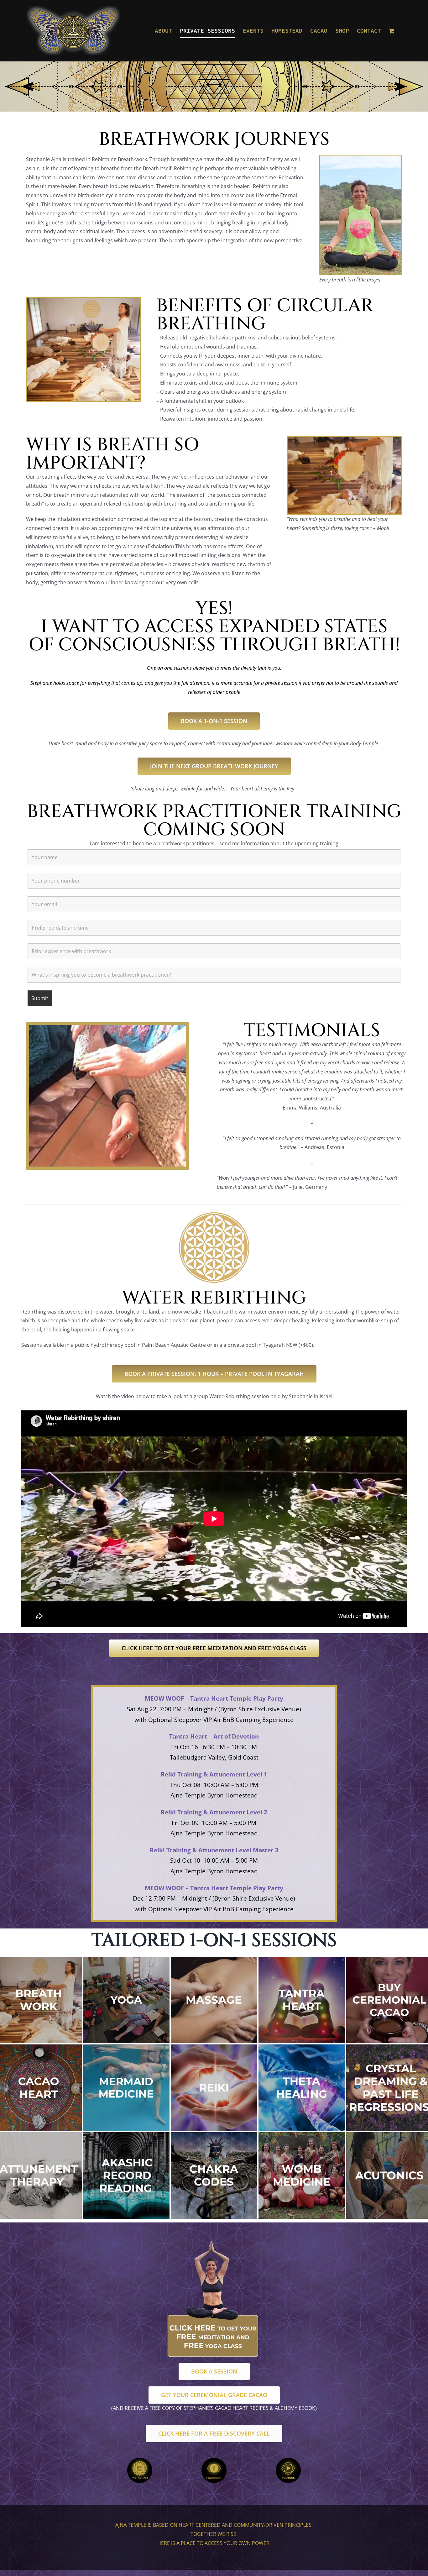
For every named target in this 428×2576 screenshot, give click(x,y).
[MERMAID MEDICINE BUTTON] (126, 2047)
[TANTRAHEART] (302, 1959)
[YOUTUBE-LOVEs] (288, 2460)
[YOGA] (126, 1959)
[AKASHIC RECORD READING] (126, 2135)
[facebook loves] (214, 2460)
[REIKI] (214, 2047)
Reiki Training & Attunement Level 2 (214, 1812)
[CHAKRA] (214, 2135)
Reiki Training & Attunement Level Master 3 (214, 1850)
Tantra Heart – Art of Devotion (214, 1736)
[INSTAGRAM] (140, 2460)
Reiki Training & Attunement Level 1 (214, 1774)
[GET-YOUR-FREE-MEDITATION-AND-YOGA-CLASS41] (214, 2241)
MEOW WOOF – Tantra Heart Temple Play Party (214, 1698)
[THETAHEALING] (302, 2047)
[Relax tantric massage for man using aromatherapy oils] (214, 1959)
